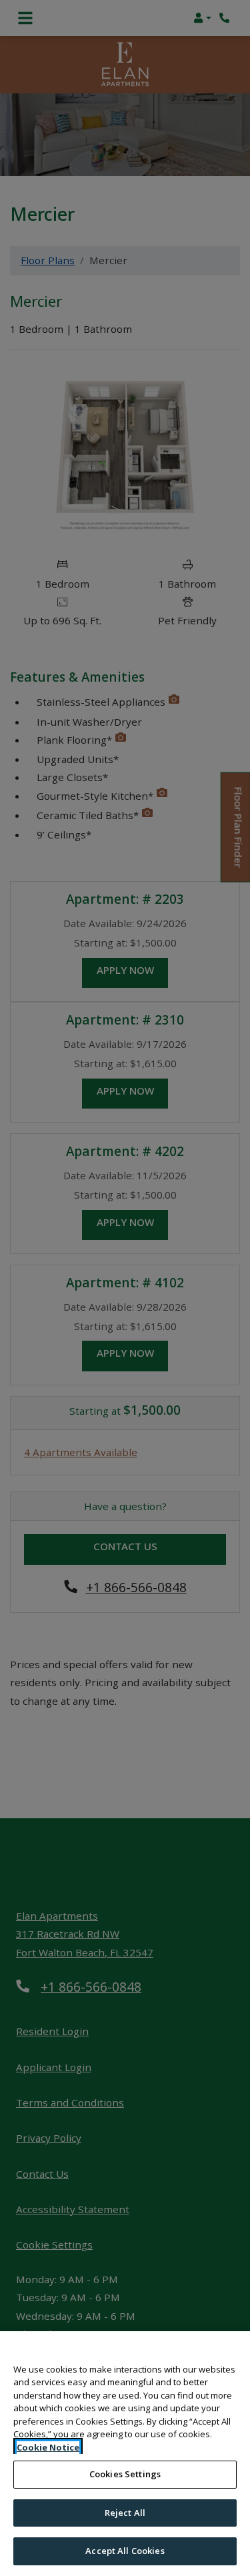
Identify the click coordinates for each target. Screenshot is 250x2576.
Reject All (125, 2513)
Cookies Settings (125, 2474)
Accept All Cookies (125, 2551)
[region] (125, 2454)
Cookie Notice (48, 2447)
